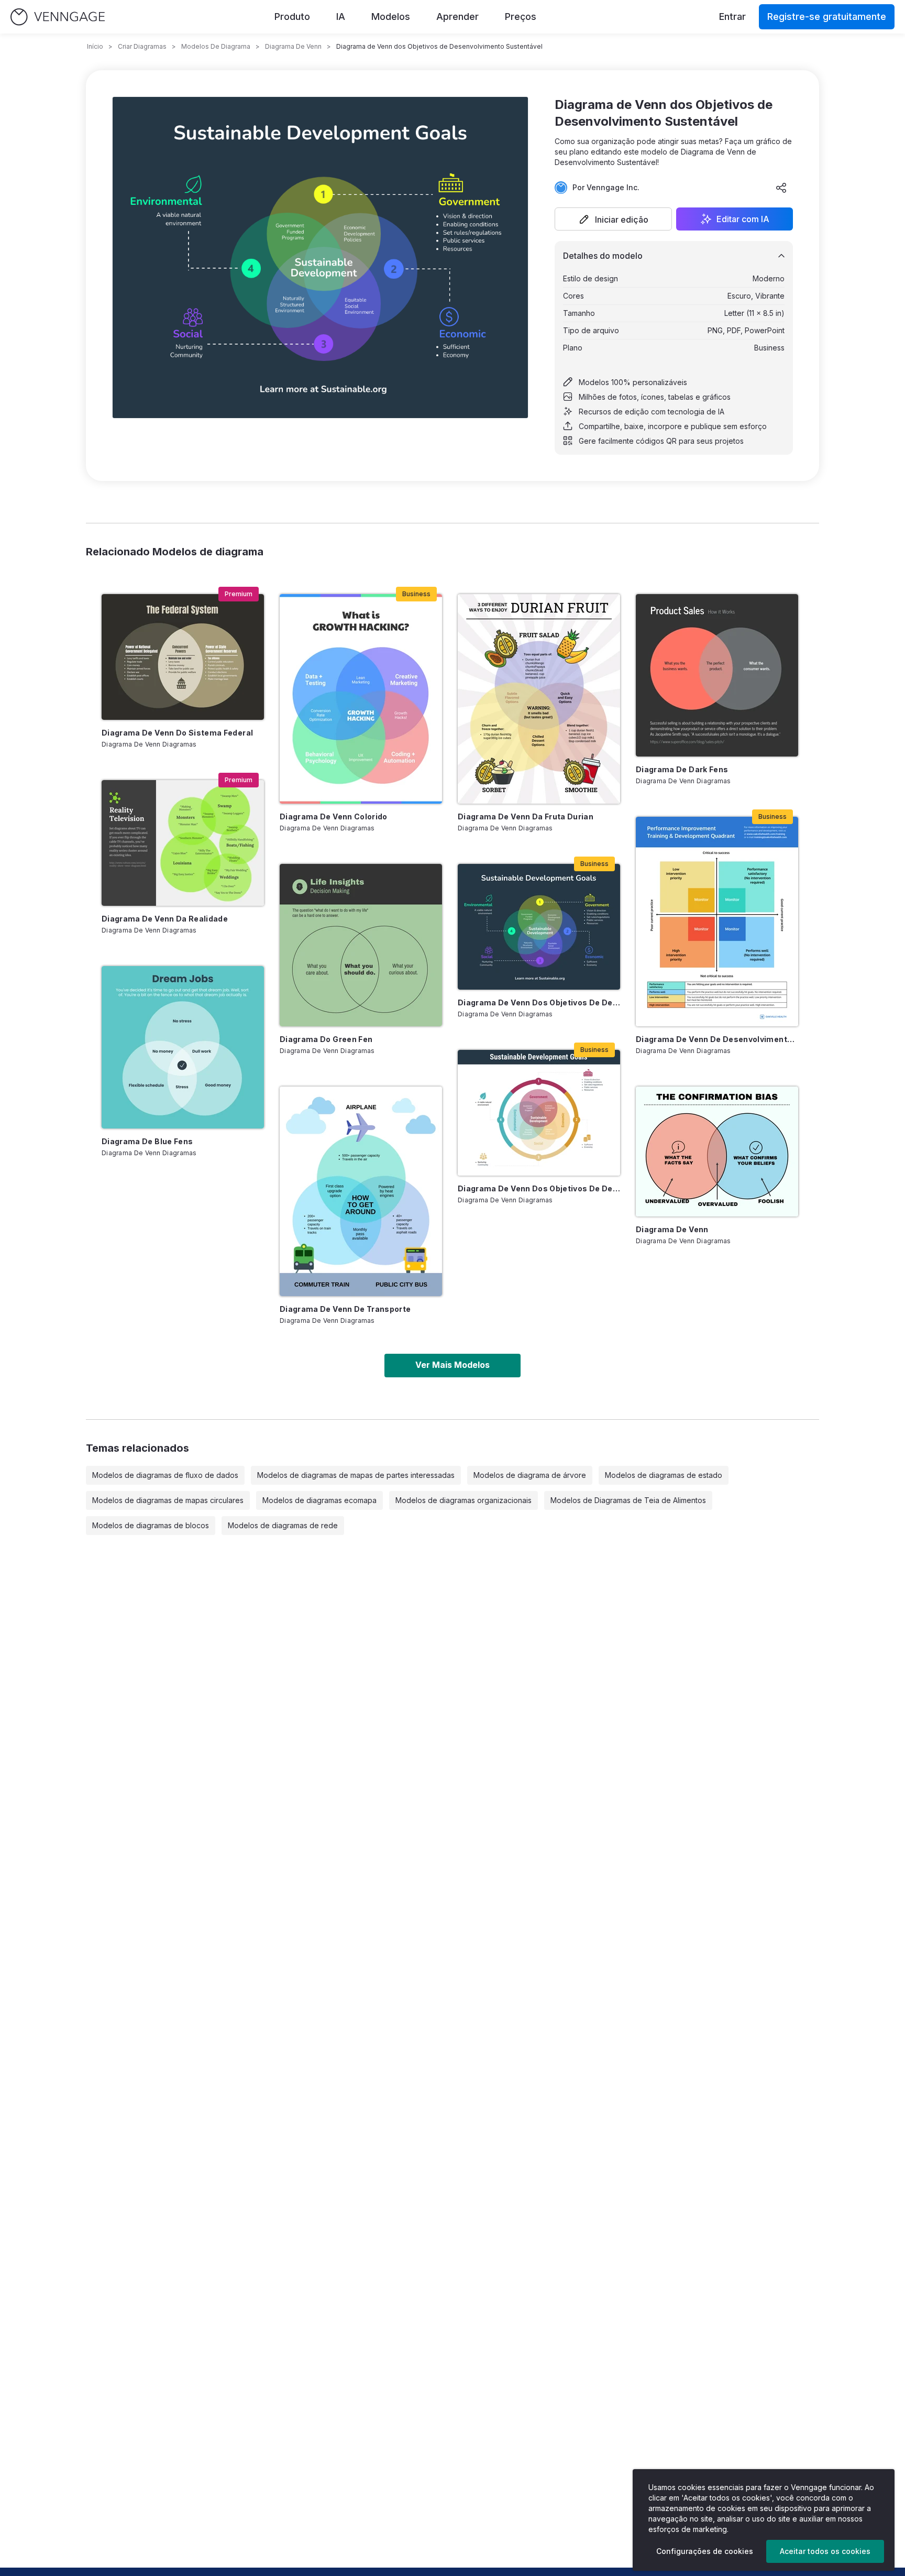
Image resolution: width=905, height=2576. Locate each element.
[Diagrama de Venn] (717, 1152)
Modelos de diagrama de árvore (530, 1475)
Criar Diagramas (142, 46)
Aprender (457, 17)
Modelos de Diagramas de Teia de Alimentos (628, 1500)
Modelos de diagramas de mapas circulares (168, 1500)
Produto (292, 17)
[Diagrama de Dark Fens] (717, 675)
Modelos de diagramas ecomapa (319, 1500)
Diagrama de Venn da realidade (165, 919)
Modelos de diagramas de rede (283, 1525)
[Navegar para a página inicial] (58, 17)
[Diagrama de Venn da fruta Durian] (539, 699)
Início (95, 46)
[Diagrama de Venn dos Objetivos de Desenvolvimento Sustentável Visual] (539, 1113)
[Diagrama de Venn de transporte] (361, 1191)
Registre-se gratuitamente (827, 17)
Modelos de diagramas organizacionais (463, 1500)
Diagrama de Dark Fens (682, 769)
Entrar (732, 17)
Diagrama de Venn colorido (334, 816)
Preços (521, 17)
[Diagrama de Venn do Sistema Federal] (183, 657)
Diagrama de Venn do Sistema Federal (177, 733)
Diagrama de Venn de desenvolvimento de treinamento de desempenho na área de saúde (717, 1039)
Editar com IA (743, 219)
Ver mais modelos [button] (452, 1365)
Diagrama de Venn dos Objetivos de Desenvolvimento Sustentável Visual (539, 1188)
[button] (613, 219)
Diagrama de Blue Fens (147, 1141)
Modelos (391, 17)
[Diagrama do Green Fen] (361, 945)
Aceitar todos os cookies (825, 2551)
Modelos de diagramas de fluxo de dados (165, 1475)
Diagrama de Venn (293, 46)
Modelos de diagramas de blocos (151, 1525)
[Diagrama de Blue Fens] (183, 1047)
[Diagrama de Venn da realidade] (183, 843)
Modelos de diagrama (216, 46)
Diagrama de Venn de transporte (345, 1309)
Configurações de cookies (705, 2551)
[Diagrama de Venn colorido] (361, 699)
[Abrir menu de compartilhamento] (781, 188)
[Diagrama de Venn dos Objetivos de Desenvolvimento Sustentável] (539, 927)
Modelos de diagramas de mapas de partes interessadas (356, 1475)
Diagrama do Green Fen (326, 1039)
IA (341, 17)
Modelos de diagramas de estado (664, 1475)
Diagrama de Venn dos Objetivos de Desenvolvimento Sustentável (539, 1002)
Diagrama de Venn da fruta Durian (526, 816)
